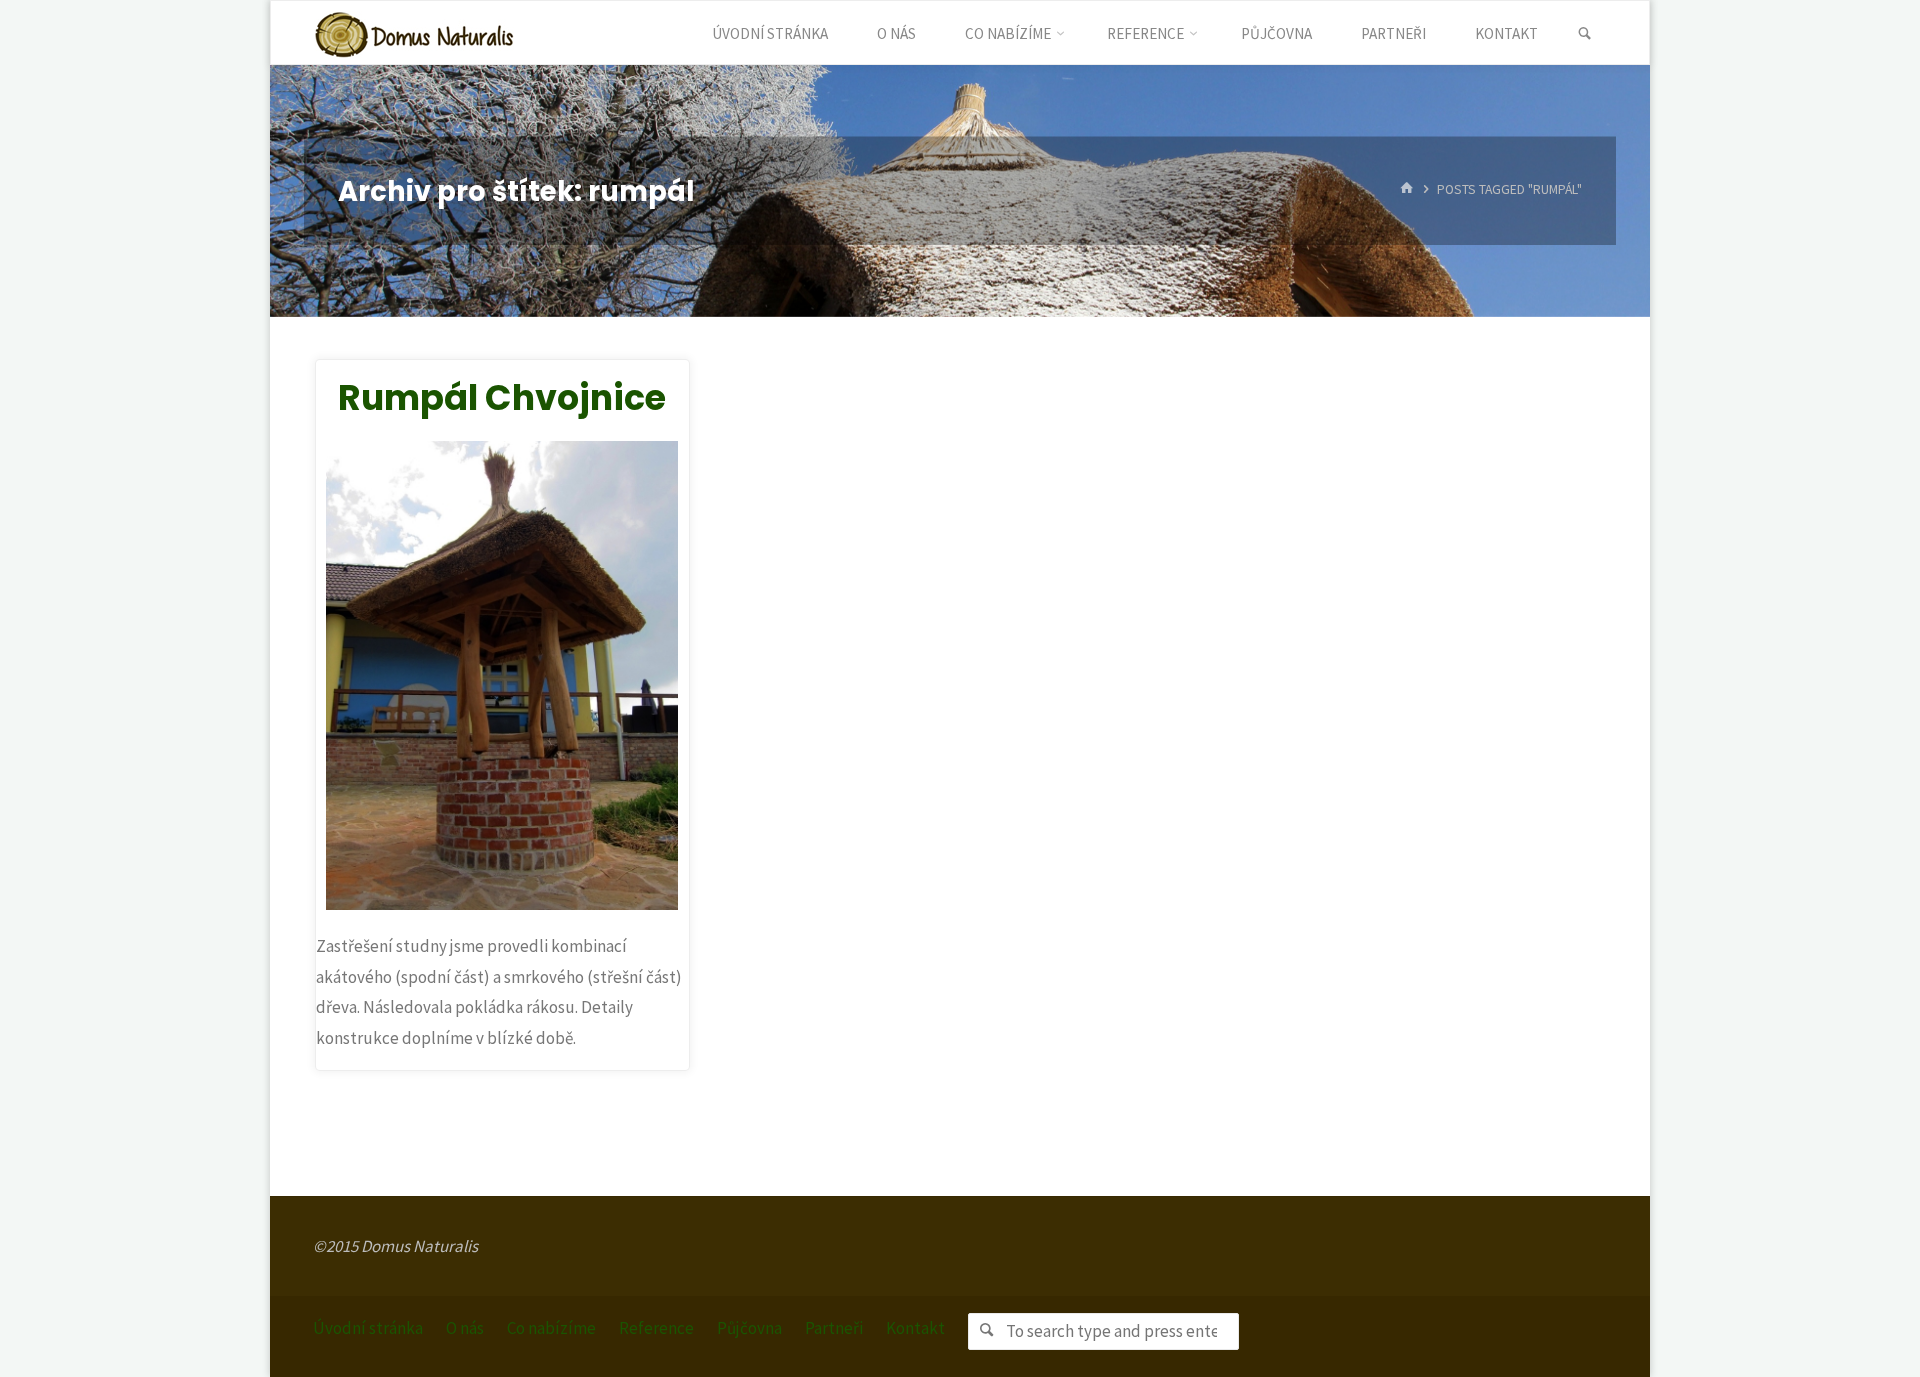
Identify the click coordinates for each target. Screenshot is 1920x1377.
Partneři (834, 1328)
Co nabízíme (551, 1328)
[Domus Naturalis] (414, 33)
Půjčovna (749, 1328)
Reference (656, 1328)
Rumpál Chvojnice (502, 397)
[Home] (1407, 190)
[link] (1584, 34)
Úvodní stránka (368, 1328)
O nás (465, 1328)
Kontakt (915, 1328)
